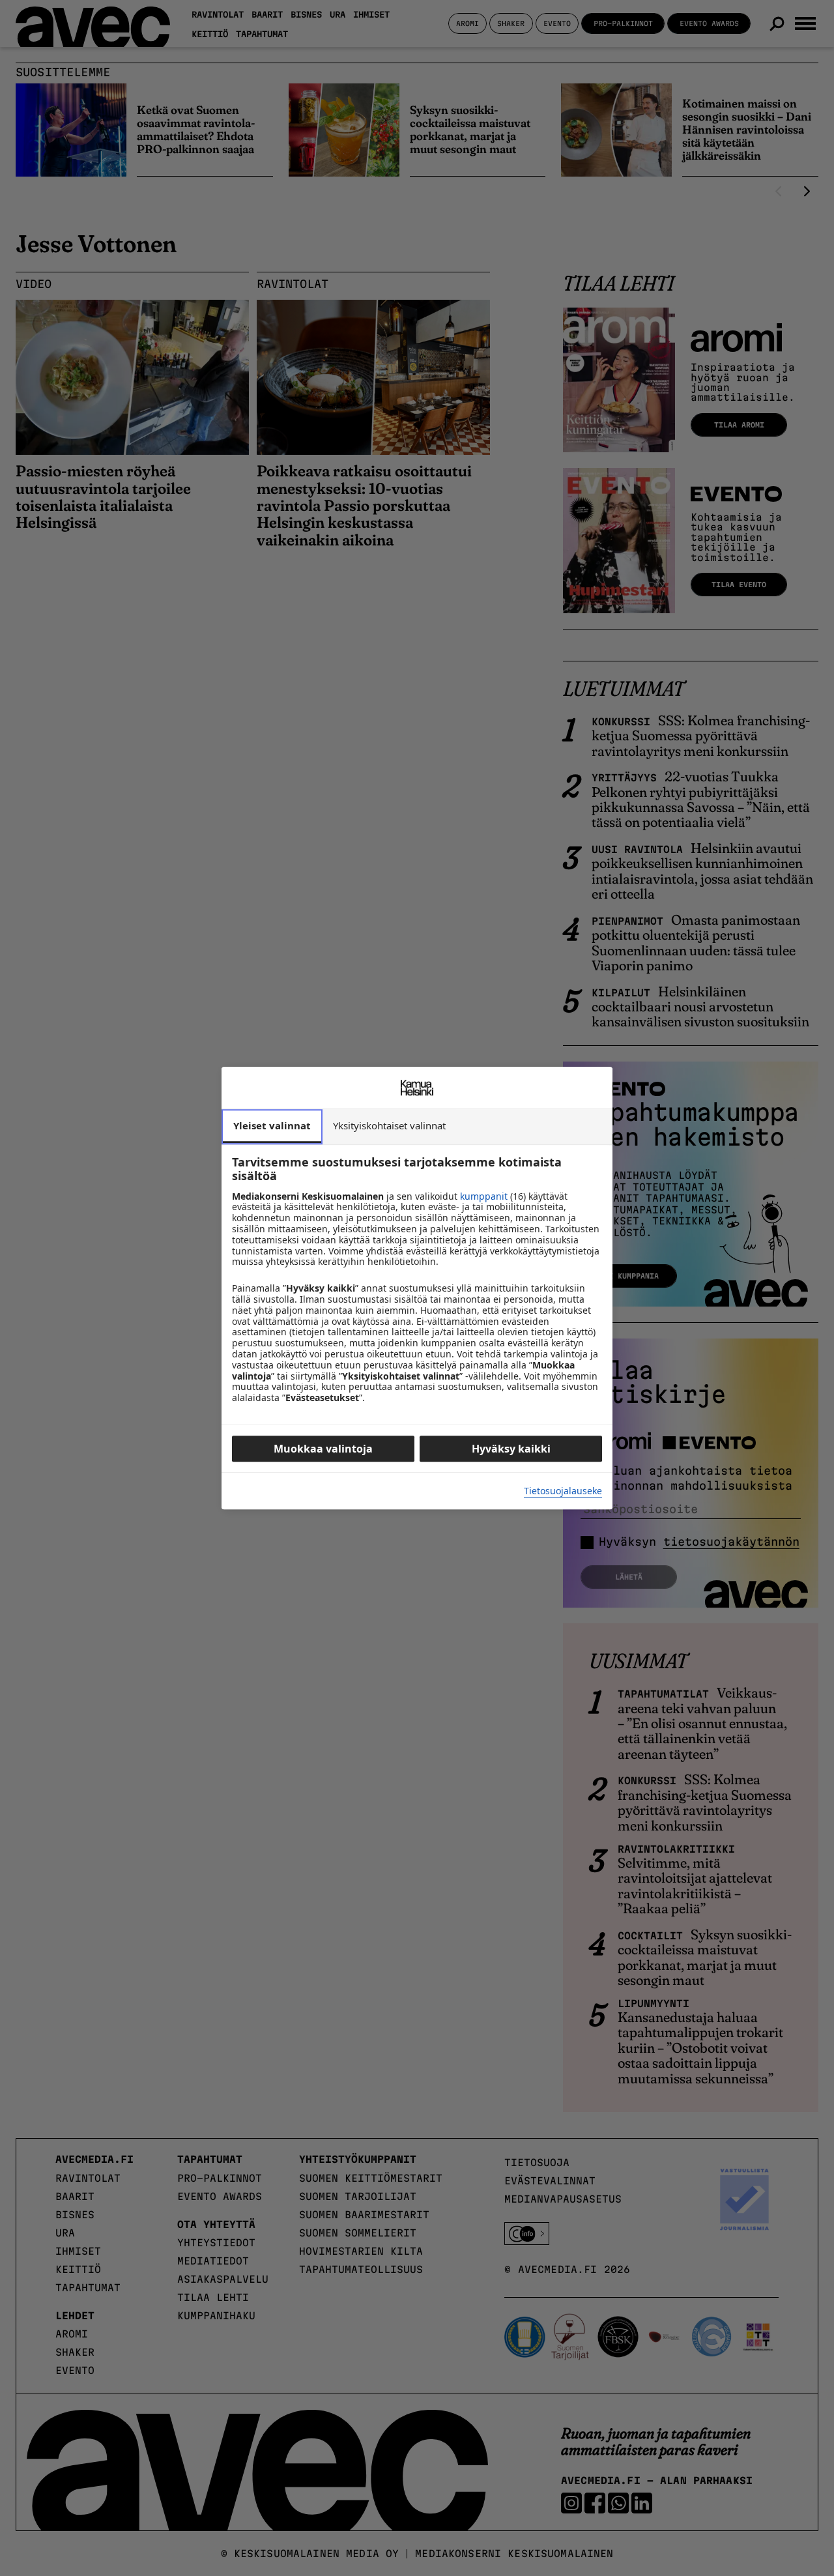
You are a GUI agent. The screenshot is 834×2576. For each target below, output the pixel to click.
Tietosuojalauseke (563, 1491)
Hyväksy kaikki (511, 1449)
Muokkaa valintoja (323, 1449)
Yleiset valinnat (272, 1125)
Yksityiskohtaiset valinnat (389, 1125)
